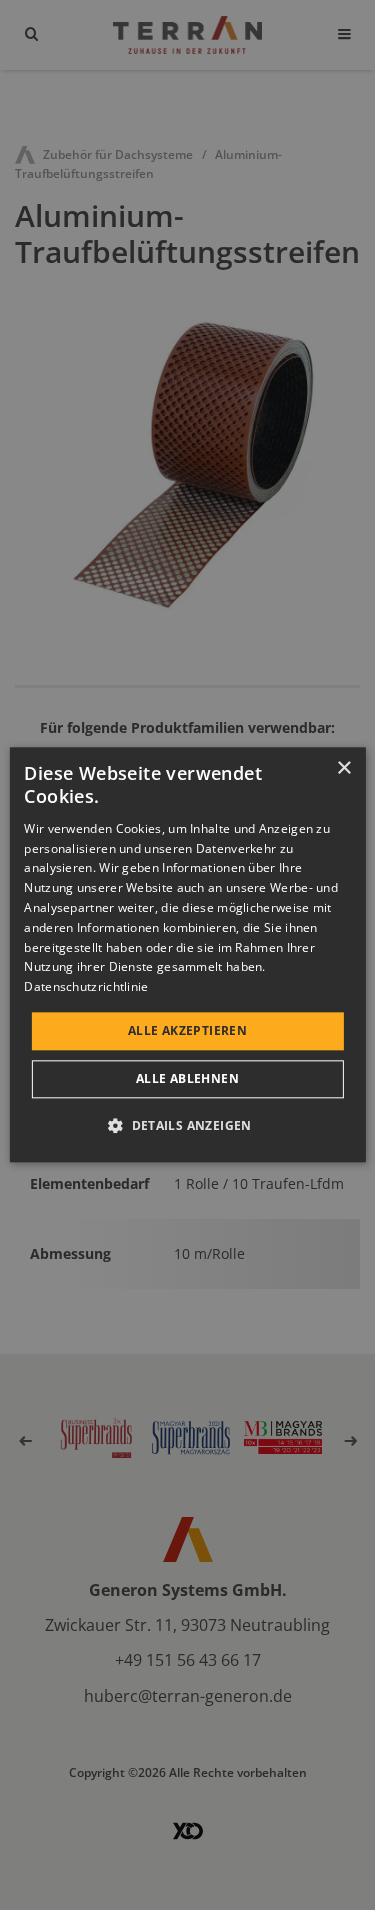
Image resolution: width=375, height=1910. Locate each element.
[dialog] (187, 954)
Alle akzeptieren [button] (187, 1030)
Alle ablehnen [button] (187, 1079)
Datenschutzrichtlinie (86, 986)
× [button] (343, 768)
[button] (187, 1126)
